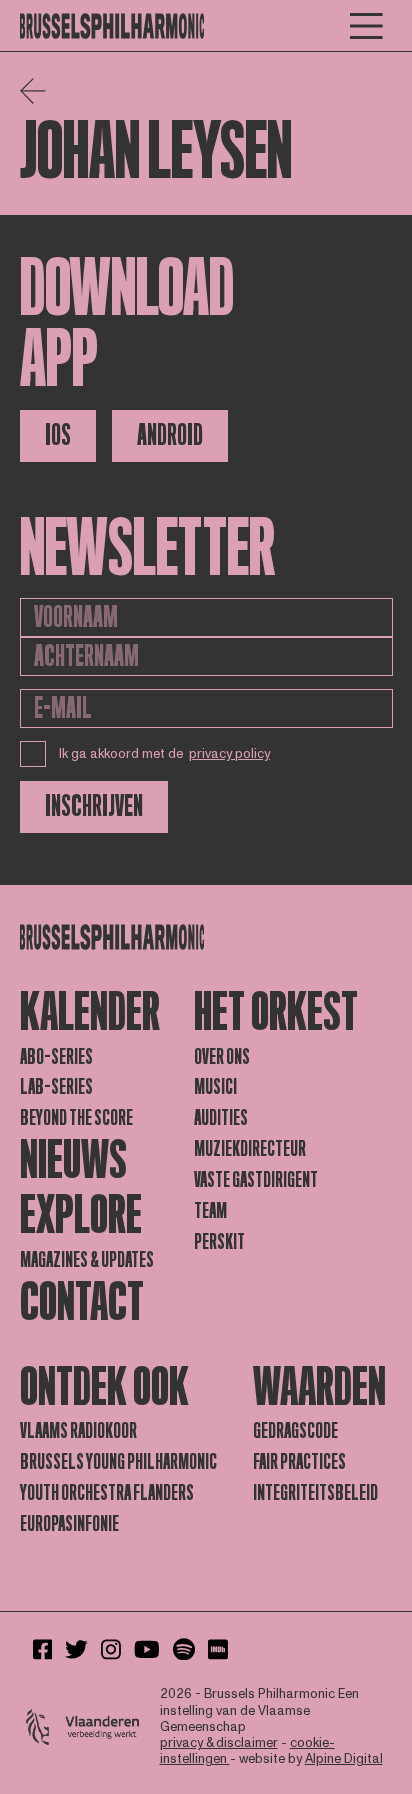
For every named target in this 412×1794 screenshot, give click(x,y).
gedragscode (295, 1431)
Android (170, 435)
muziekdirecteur (250, 1149)
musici (215, 1087)
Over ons (222, 1057)
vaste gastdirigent (256, 1180)
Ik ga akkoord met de (165, 754)
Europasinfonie (69, 1524)
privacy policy (229, 754)
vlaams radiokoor (78, 1431)
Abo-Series (56, 1057)
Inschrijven (94, 806)
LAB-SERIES (56, 1087)
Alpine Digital (344, 1759)
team (210, 1211)
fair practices (299, 1462)
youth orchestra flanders (107, 1493)
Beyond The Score (76, 1118)
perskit (219, 1242)
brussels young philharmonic (118, 1462)
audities (221, 1118)
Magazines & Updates (87, 1260)
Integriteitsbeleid (315, 1493)
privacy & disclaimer (219, 1743)
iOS (58, 435)
